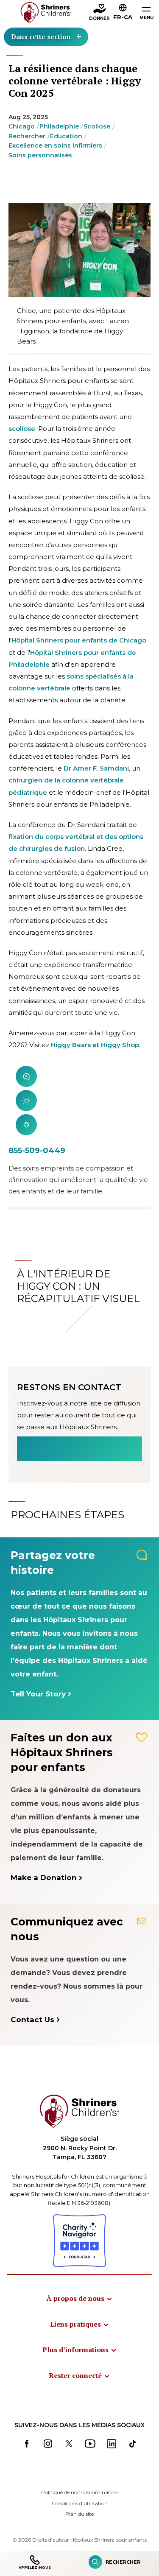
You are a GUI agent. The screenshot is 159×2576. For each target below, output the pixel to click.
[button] (123, 13)
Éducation (66, 136)
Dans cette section (41, 36)
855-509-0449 (37, 1151)
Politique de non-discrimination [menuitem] (79, 2492)
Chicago (22, 126)
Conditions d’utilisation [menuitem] (80, 2503)
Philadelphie (59, 126)
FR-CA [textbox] (123, 17)
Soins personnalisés (40, 155)
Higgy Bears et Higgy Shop (95, 1045)
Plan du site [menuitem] (79, 2514)
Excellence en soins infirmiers (55, 145)
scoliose (22, 429)
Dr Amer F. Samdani (96, 768)
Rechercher (27, 136)
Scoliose (97, 126)
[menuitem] (80, 2298)
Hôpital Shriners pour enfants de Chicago (79, 640)
